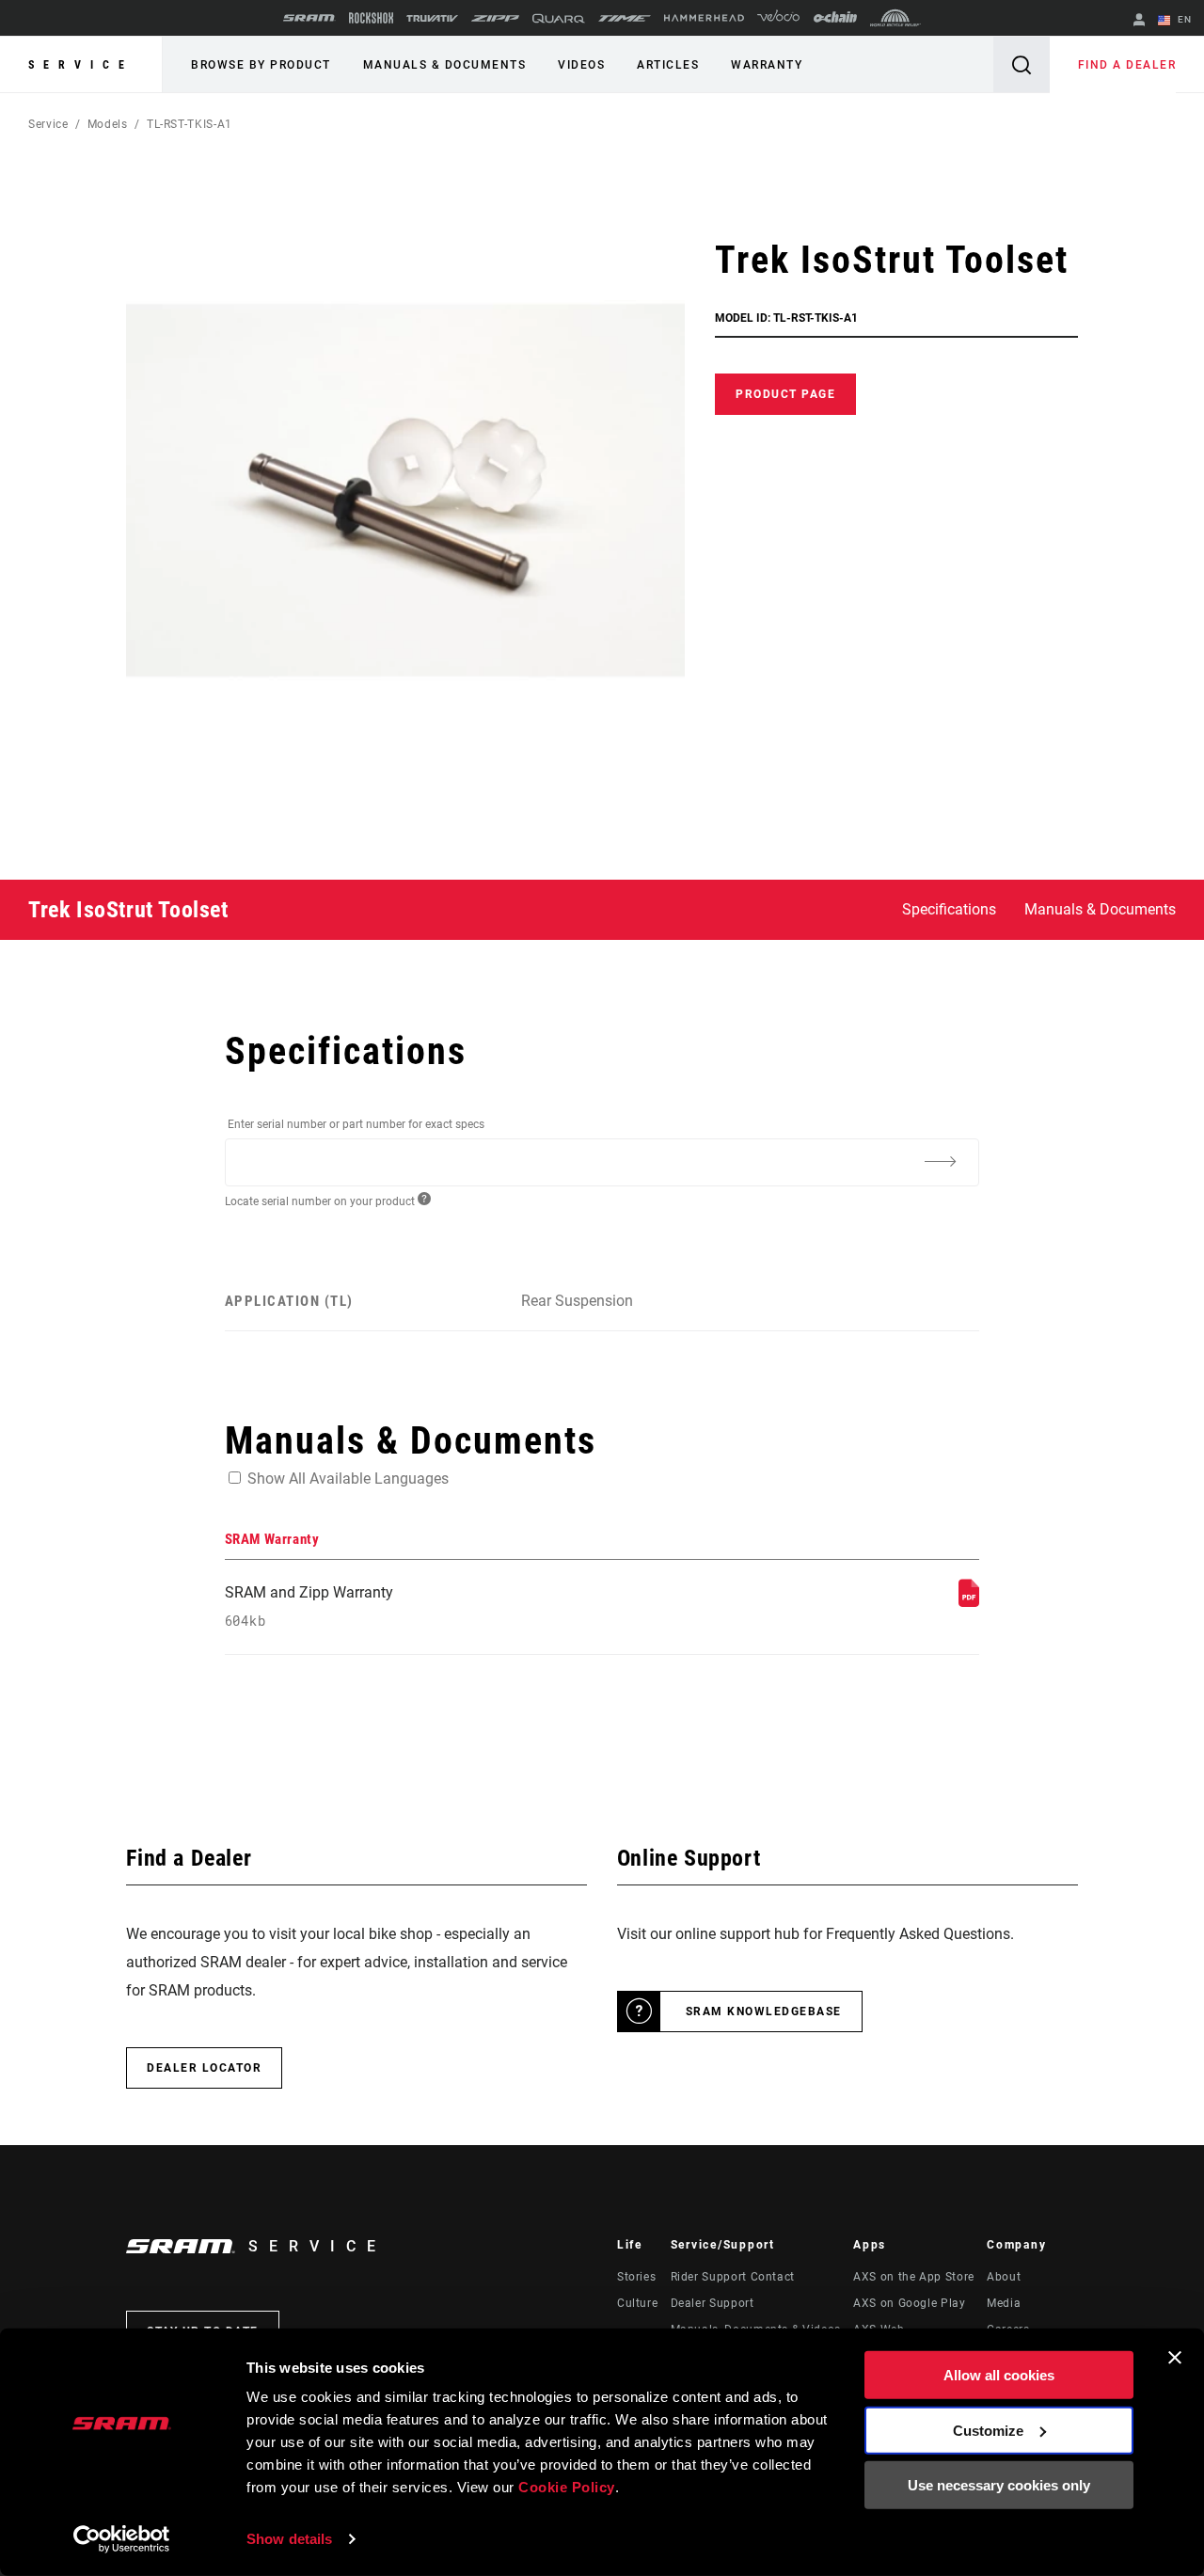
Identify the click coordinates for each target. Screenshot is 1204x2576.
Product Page (785, 394)
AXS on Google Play (910, 2303)
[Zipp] (495, 18)
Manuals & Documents (445, 65)
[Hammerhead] (704, 18)
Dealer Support (713, 2303)
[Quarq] (559, 18)
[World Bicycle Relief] (895, 18)
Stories (636, 2277)
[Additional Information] (940, 1161)
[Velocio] (778, 18)
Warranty (767, 65)
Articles (668, 65)
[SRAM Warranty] (969, 1602)
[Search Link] (1022, 64)
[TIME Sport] (625, 18)
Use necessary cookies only (999, 2485)
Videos (581, 65)
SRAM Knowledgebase (764, 2012)
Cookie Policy (567, 2487)
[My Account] (1139, 21)
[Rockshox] (371, 18)
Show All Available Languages (348, 1479)
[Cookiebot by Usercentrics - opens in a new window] (122, 2539)
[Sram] (309, 18)
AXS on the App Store (914, 2277)
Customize (988, 2430)
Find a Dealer (1127, 65)
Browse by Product (261, 65)
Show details (289, 2539)
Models (108, 124)
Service (81, 65)
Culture (637, 2303)
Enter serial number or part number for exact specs (356, 1124)
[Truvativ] (432, 18)
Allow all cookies (999, 2375)
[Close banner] (1175, 2358)
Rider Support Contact (733, 2277)
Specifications (949, 909)
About (1004, 2277)
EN (1183, 19)
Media (1004, 2303)
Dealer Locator (204, 2068)
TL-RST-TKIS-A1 (190, 124)
